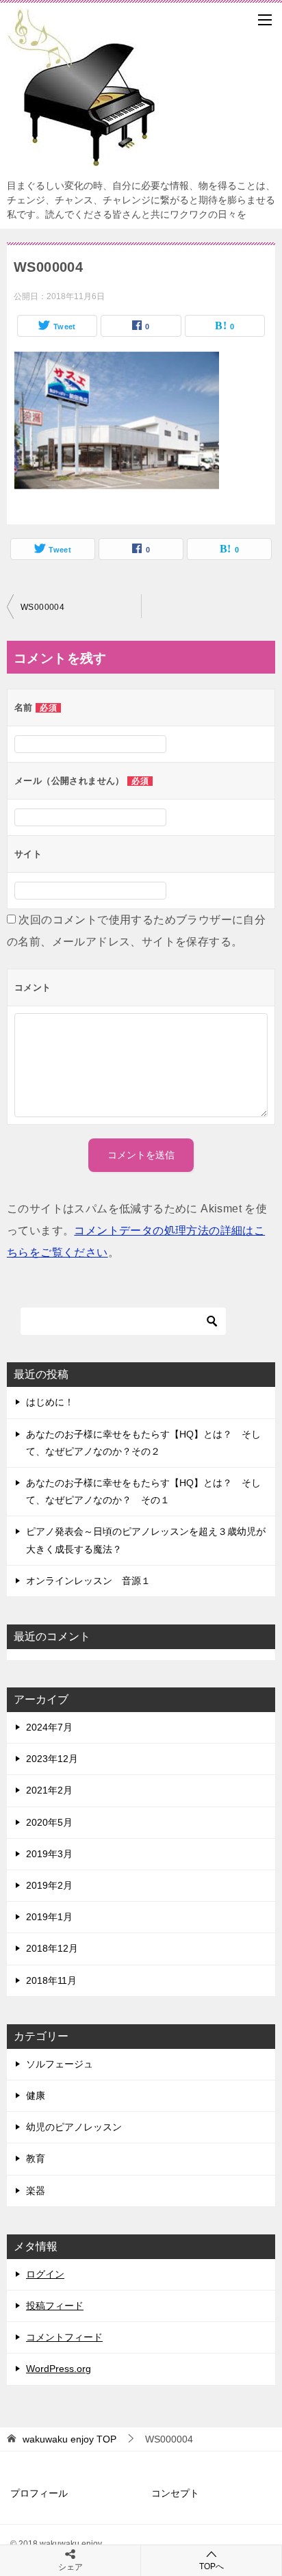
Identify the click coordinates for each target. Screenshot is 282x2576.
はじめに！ (50, 1402)
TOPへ (211, 2566)
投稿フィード (55, 2306)
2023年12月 (52, 1759)
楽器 (36, 2191)
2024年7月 (49, 1727)
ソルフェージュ (60, 2064)
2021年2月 (49, 1790)
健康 (36, 2095)
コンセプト (175, 2493)
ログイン (45, 2274)
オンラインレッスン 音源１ (88, 1581)
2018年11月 (51, 1980)
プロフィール (39, 2493)
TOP (69, 2439)
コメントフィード (64, 2337)
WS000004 (42, 607)
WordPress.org (59, 2369)
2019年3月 (49, 1854)
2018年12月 (52, 1948)
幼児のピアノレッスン (74, 2127)
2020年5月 (49, 1822)
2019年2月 (49, 1885)
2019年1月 (49, 1917)
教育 (36, 2158)
